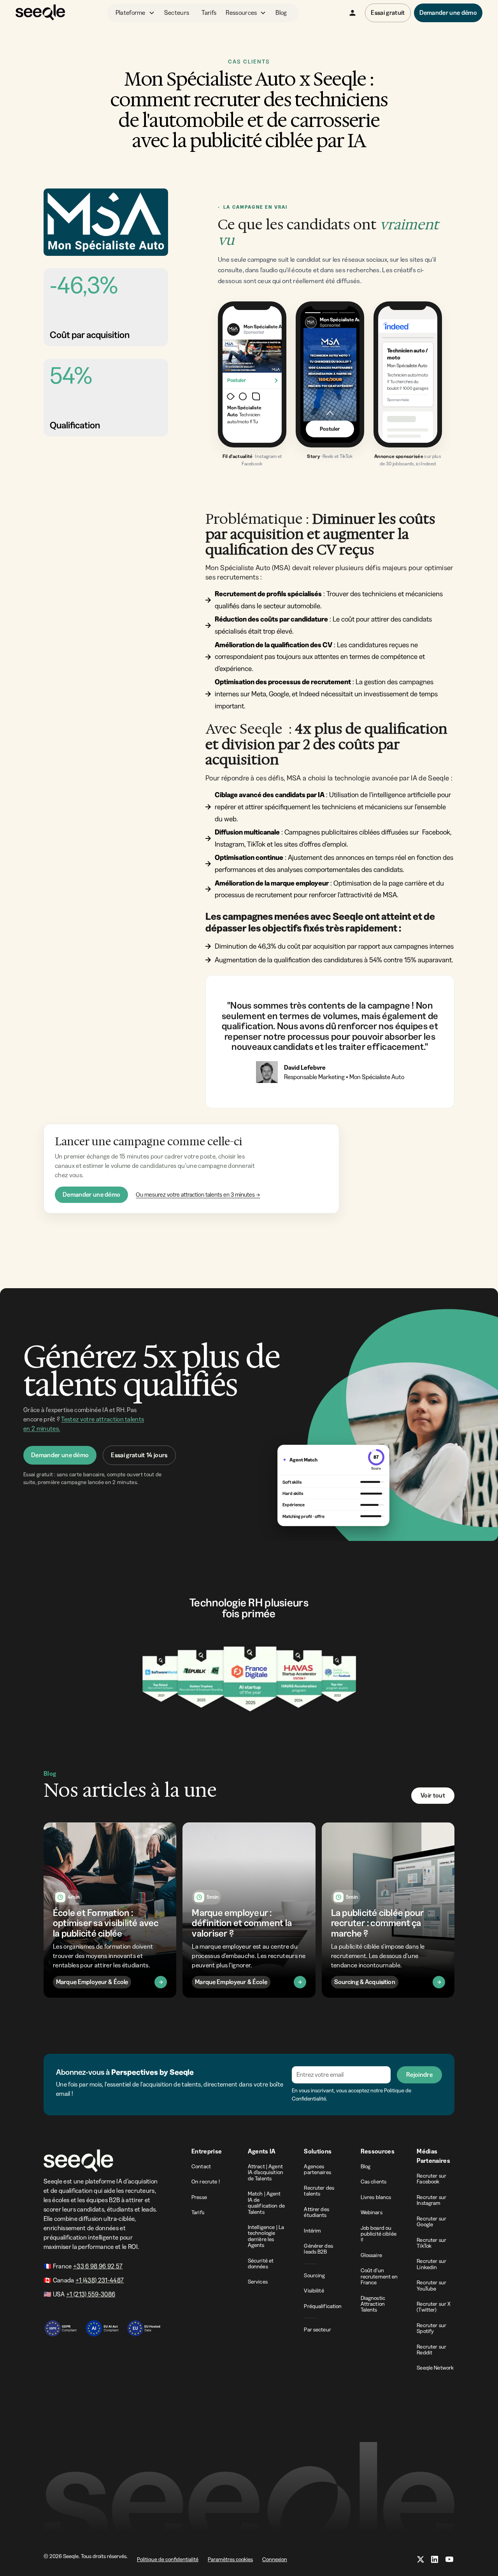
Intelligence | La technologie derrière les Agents (266, 2236)
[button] (135, 13)
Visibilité (314, 2291)
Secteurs (177, 12)
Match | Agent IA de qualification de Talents (266, 2203)
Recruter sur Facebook (431, 2179)
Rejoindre (419, 2074)
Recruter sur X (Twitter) (434, 2307)
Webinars (372, 2212)
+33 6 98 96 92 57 (98, 2266)
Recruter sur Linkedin (431, 2264)
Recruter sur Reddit (431, 2350)
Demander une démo (91, 1194)
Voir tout (433, 1795)
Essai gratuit (388, 12)
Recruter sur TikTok (431, 2243)
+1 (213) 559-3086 (91, 2294)
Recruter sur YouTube (431, 2285)
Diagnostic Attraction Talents (373, 2304)
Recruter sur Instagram (431, 2200)
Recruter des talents (319, 2191)
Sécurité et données (261, 2263)
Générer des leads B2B (318, 2249)
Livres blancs (376, 2197)
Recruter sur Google (431, 2221)
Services (258, 2282)
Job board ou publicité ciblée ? (379, 2234)
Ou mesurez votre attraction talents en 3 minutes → (198, 1195)
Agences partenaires (317, 2169)
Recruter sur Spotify (431, 2328)
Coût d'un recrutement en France (379, 2276)
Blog (281, 12)
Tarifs (209, 12)
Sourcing (314, 2275)
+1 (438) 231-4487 (100, 2280)
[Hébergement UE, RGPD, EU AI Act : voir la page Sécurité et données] (102, 2324)
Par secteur (317, 2329)
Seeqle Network (435, 2368)
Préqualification (323, 2306)
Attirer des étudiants (317, 2212)
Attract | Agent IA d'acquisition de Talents (266, 2172)
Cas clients (374, 2182)
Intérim (312, 2231)
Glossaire (371, 2255)
